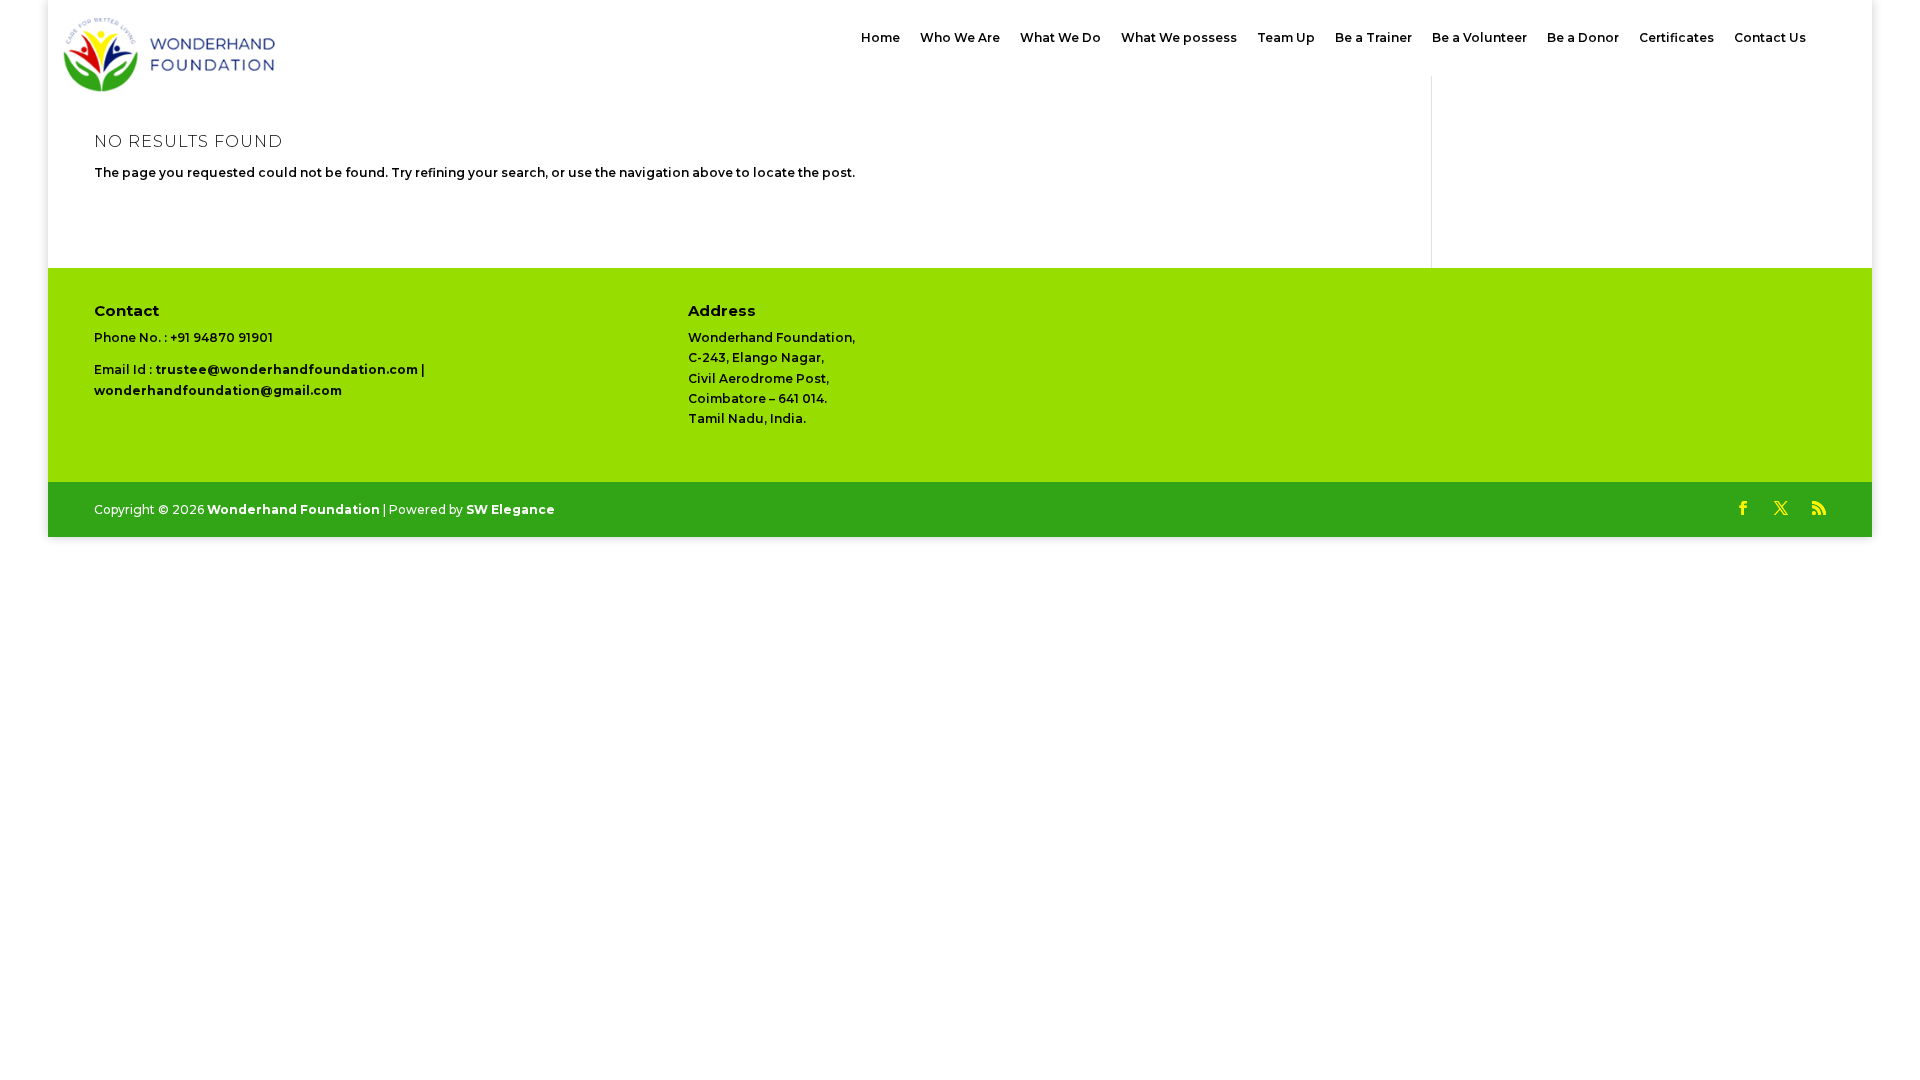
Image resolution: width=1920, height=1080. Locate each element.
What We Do (1060, 39)
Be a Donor (1583, 39)
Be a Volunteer (1479, 39)
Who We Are (960, 39)
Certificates (1676, 39)
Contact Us (1770, 39)
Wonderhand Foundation (293, 509)
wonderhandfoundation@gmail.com (218, 390)
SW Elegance (510, 509)
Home (880, 39)
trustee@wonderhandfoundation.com (286, 369)
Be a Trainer (1373, 39)
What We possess (1179, 39)
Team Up (1286, 39)
